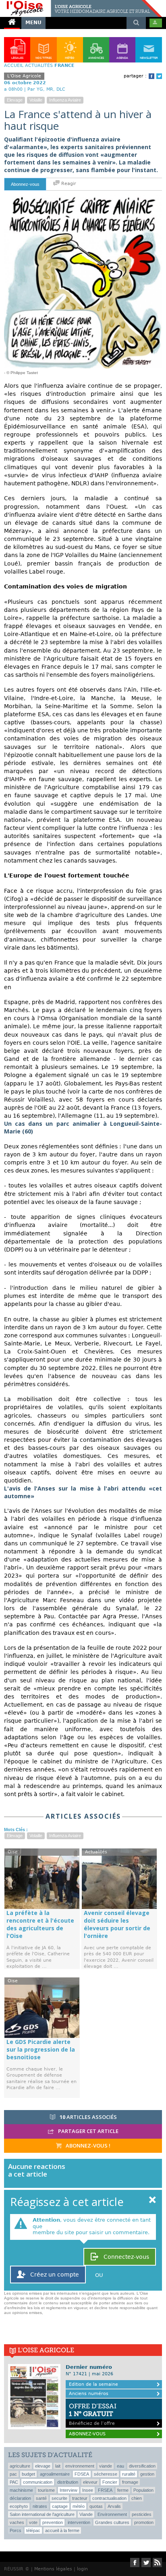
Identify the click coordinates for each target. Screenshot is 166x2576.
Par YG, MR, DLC (46, 89)
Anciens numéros (89, 2394)
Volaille (36, 100)
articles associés (88, 2117)
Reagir (68, 184)
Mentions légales (53, 2569)
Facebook (151, 76)
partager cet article (88, 2131)
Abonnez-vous (25, 184)
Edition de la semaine (93, 2384)
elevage (15, 100)
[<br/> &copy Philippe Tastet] (83, 198)
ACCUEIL (14, 65)
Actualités (39, 65)
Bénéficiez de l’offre (93, 2414)
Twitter (159, 76)
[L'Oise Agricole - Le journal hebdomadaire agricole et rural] (81, 3)
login (82, 2569)
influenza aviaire (65, 100)
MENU (33, 23)
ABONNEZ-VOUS (87, 2434)
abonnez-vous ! (87, 2146)
